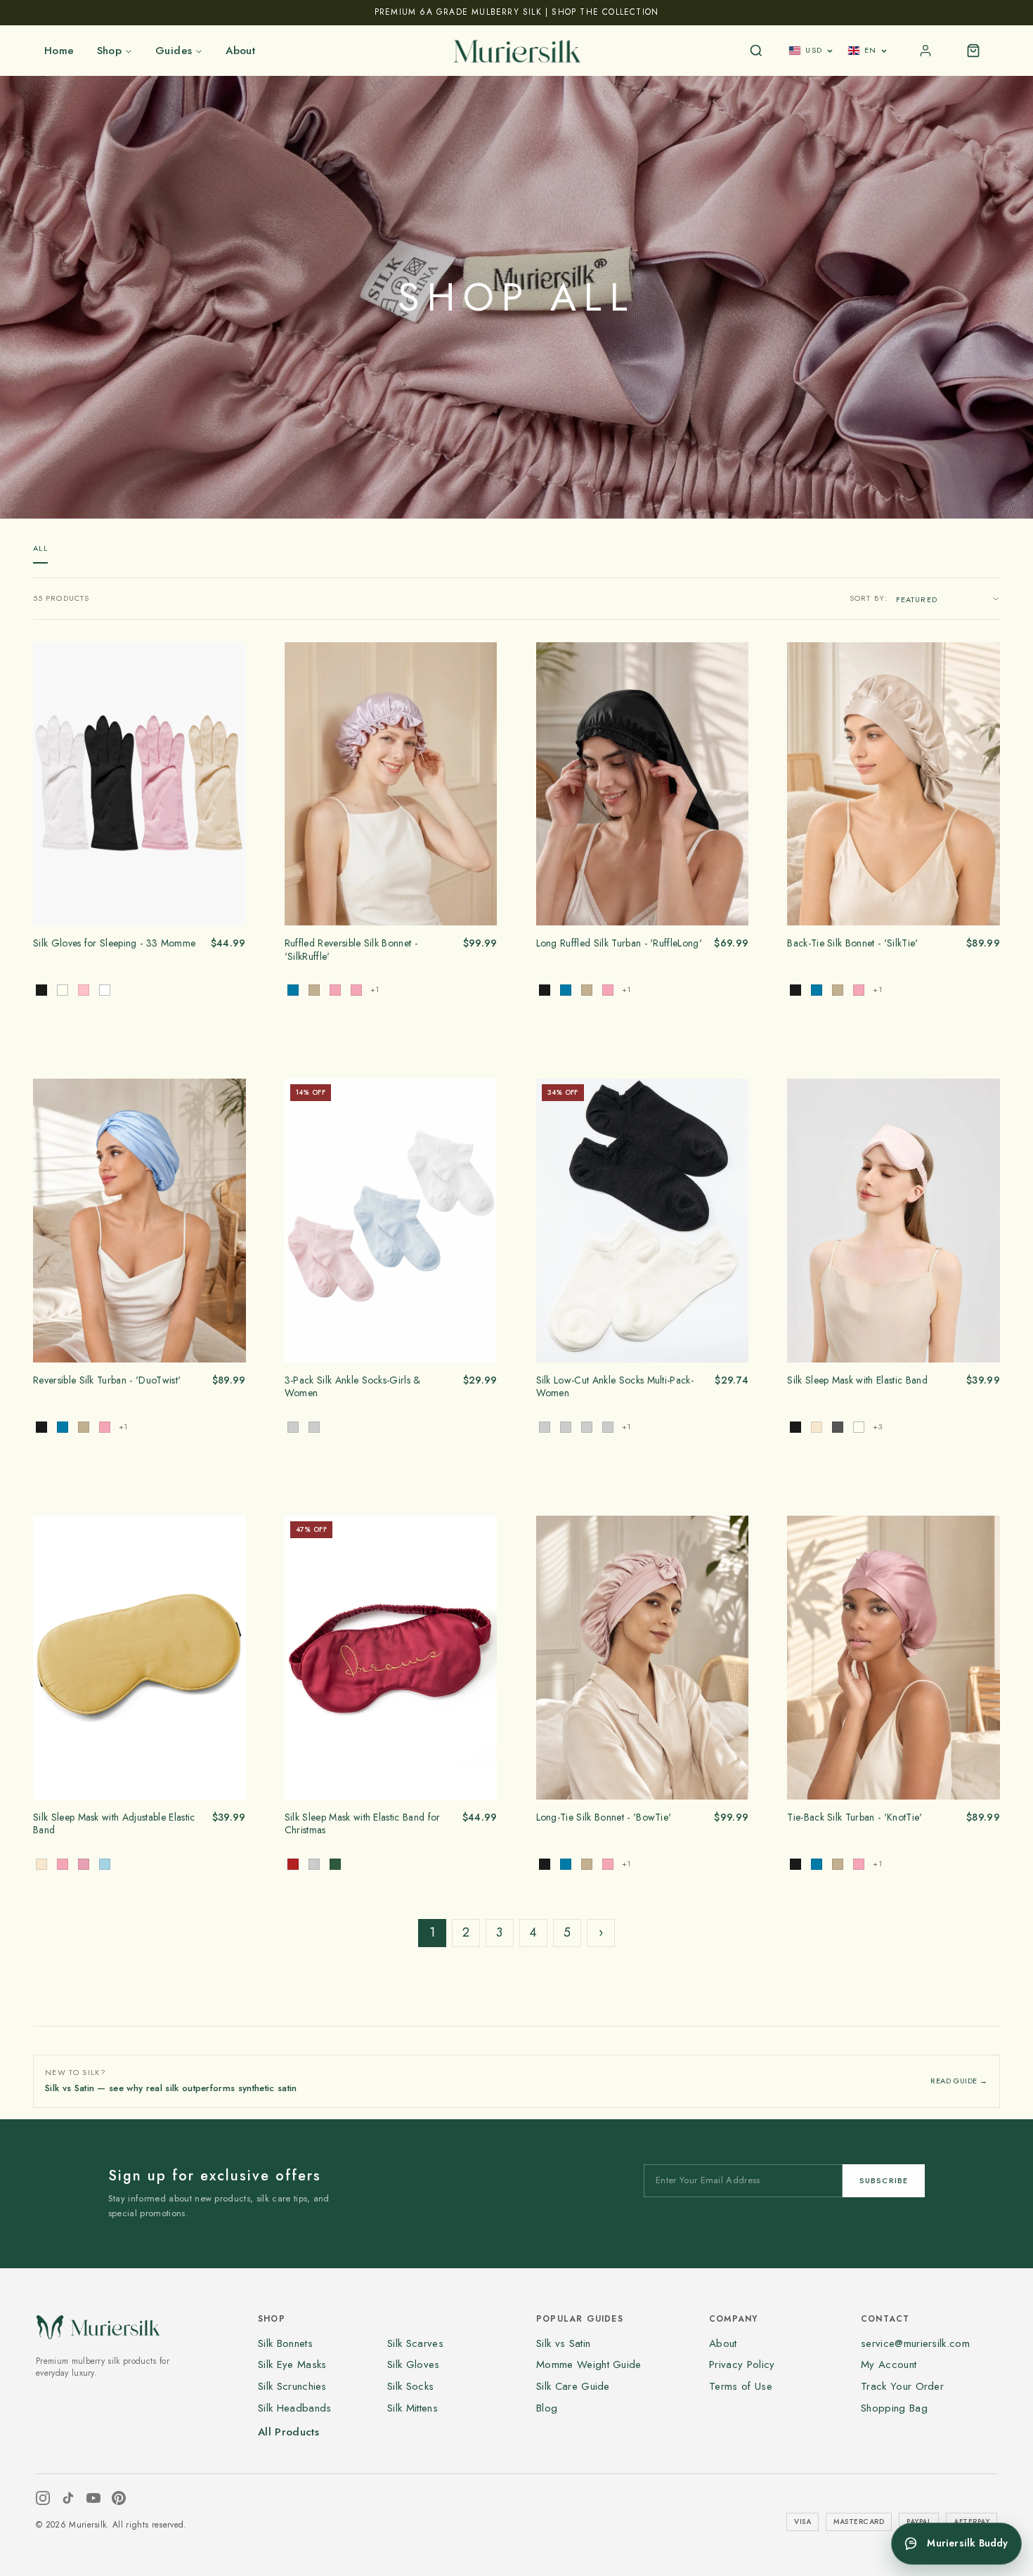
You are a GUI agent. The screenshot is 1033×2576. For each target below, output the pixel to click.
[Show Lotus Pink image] (608, 990)
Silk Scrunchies (292, 2386)
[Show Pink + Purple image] (608, 1427)
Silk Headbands (294, 2408)
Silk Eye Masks (292, 2364)
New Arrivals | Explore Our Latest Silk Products (516, 12)
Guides (174, 51)
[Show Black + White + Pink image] (566, 1427)
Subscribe (884, 2180)
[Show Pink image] (84, 990)
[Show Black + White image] (545, 1427)
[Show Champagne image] (817, 1427)
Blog (547, 2408)
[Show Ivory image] (63, 990)
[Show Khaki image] (587, 990)
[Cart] (973, 51)
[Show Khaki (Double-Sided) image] (314, 990)
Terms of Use (741, 2386)
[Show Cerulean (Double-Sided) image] (293, 990)
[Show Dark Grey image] (838, 1427)
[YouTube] (93, 2498)
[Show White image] (105, 990)
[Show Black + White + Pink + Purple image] (587, 1427)
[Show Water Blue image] (105, 1864)
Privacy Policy (742, 2364)
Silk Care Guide (573, 2386)
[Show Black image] (41, 990)
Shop (110, 51)
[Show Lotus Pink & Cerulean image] (356, 990)
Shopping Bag (894, 2408)
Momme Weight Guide (589, 2364)
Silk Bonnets (285, 2343)
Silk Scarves (415, 2343)
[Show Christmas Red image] (293, 1864)
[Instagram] (43, 2498)
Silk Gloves (414, 2364)
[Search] (756, 51)
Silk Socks (410, 2386)
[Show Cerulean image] (566, 990)
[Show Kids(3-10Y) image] (314, 1427)
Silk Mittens (412, 2408)
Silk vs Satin (563, 2343)
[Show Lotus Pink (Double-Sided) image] (335, 990)
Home (59, 51)
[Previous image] (48, 783)
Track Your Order (902, 2386)
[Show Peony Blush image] (84, 1864)
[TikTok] (68, 2498)
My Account (889, 2364)
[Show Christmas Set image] (314, 1864)
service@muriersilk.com (915, 2343)
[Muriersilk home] (516, 51)
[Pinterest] (119, 2498)
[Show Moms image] (293, 1427)
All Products (288, 2432)
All (40, 548)
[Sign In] (925, 51)
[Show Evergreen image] (335, 1864)
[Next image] (230, 783)
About (240, 51)
